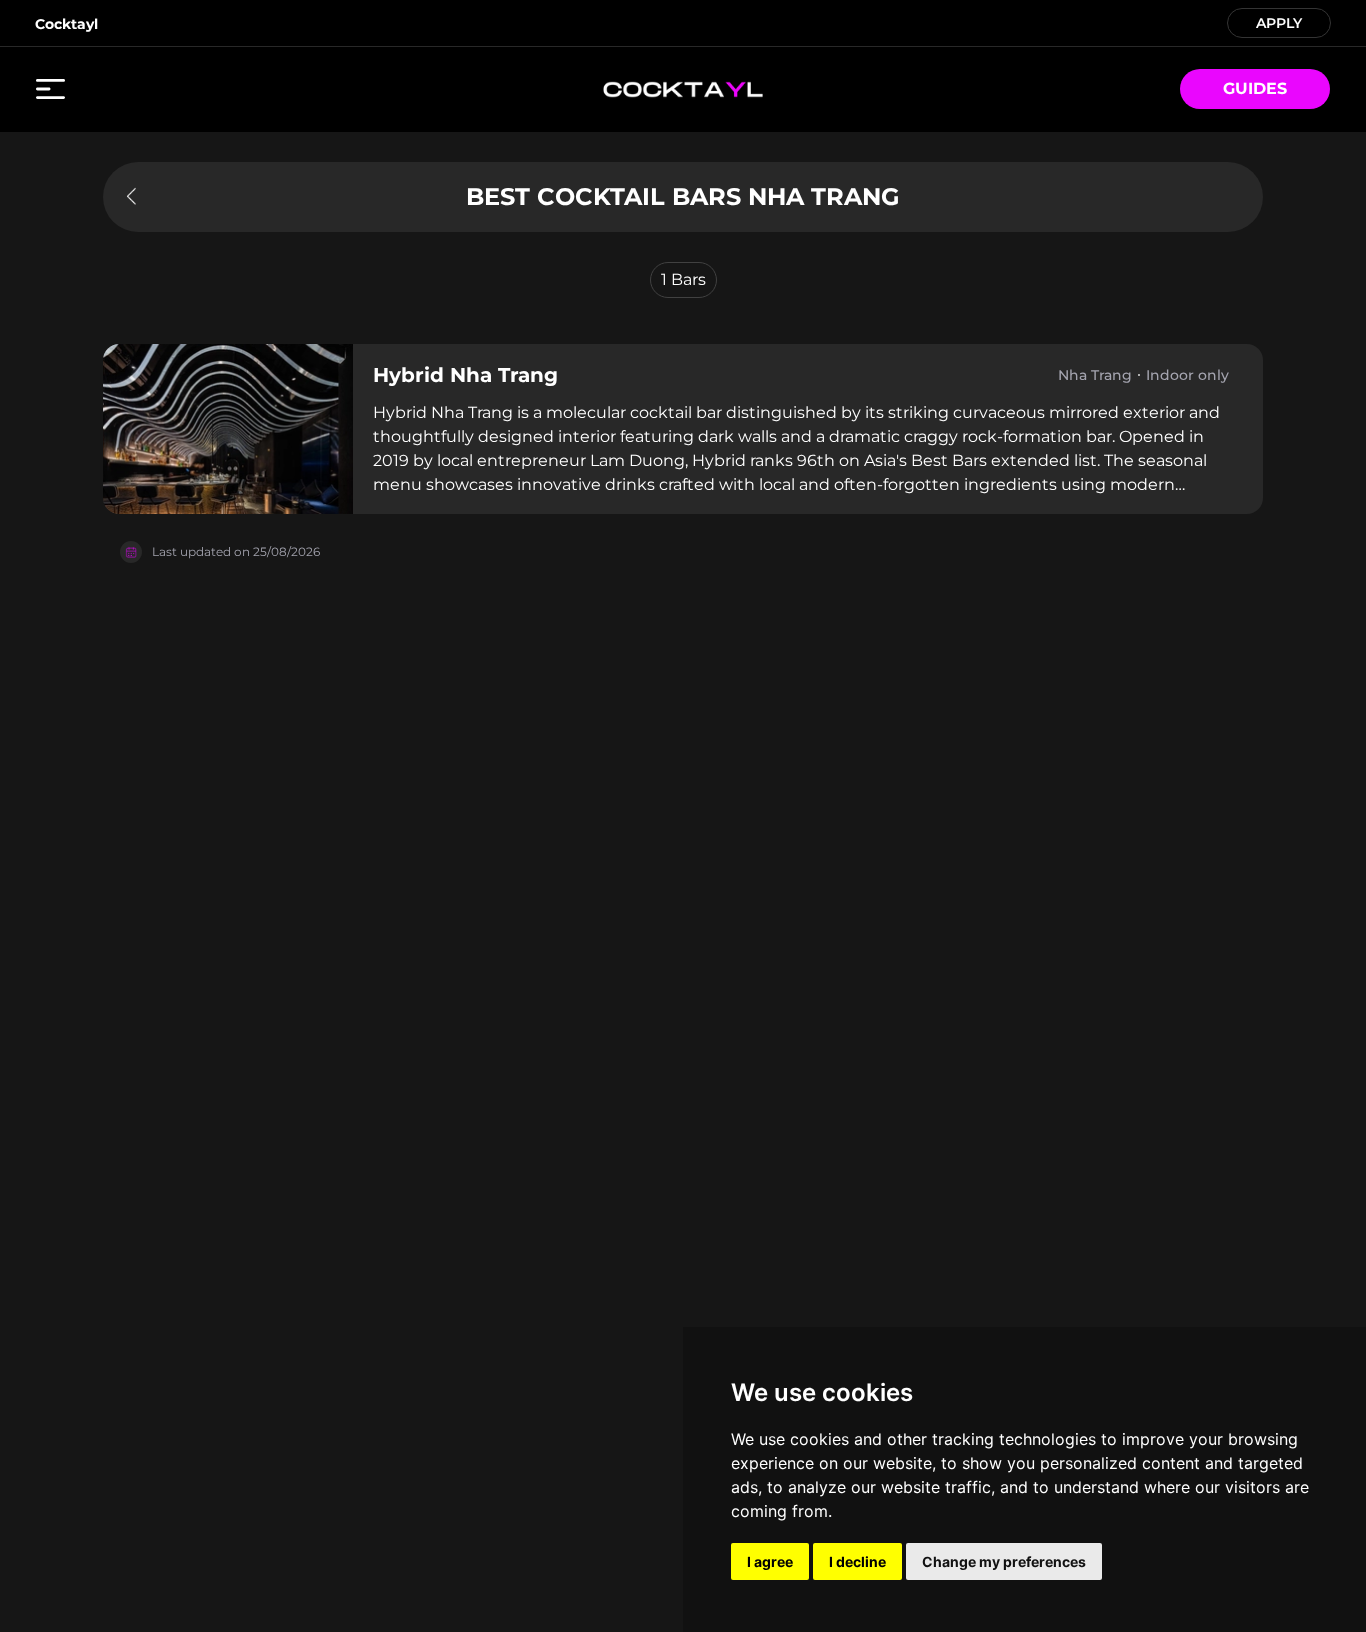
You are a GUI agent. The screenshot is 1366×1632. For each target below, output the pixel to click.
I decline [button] (857, 1561)
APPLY (1279, 21)
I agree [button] (770, 1561)
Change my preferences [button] (1004, 1561)
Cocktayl (66, 24)
